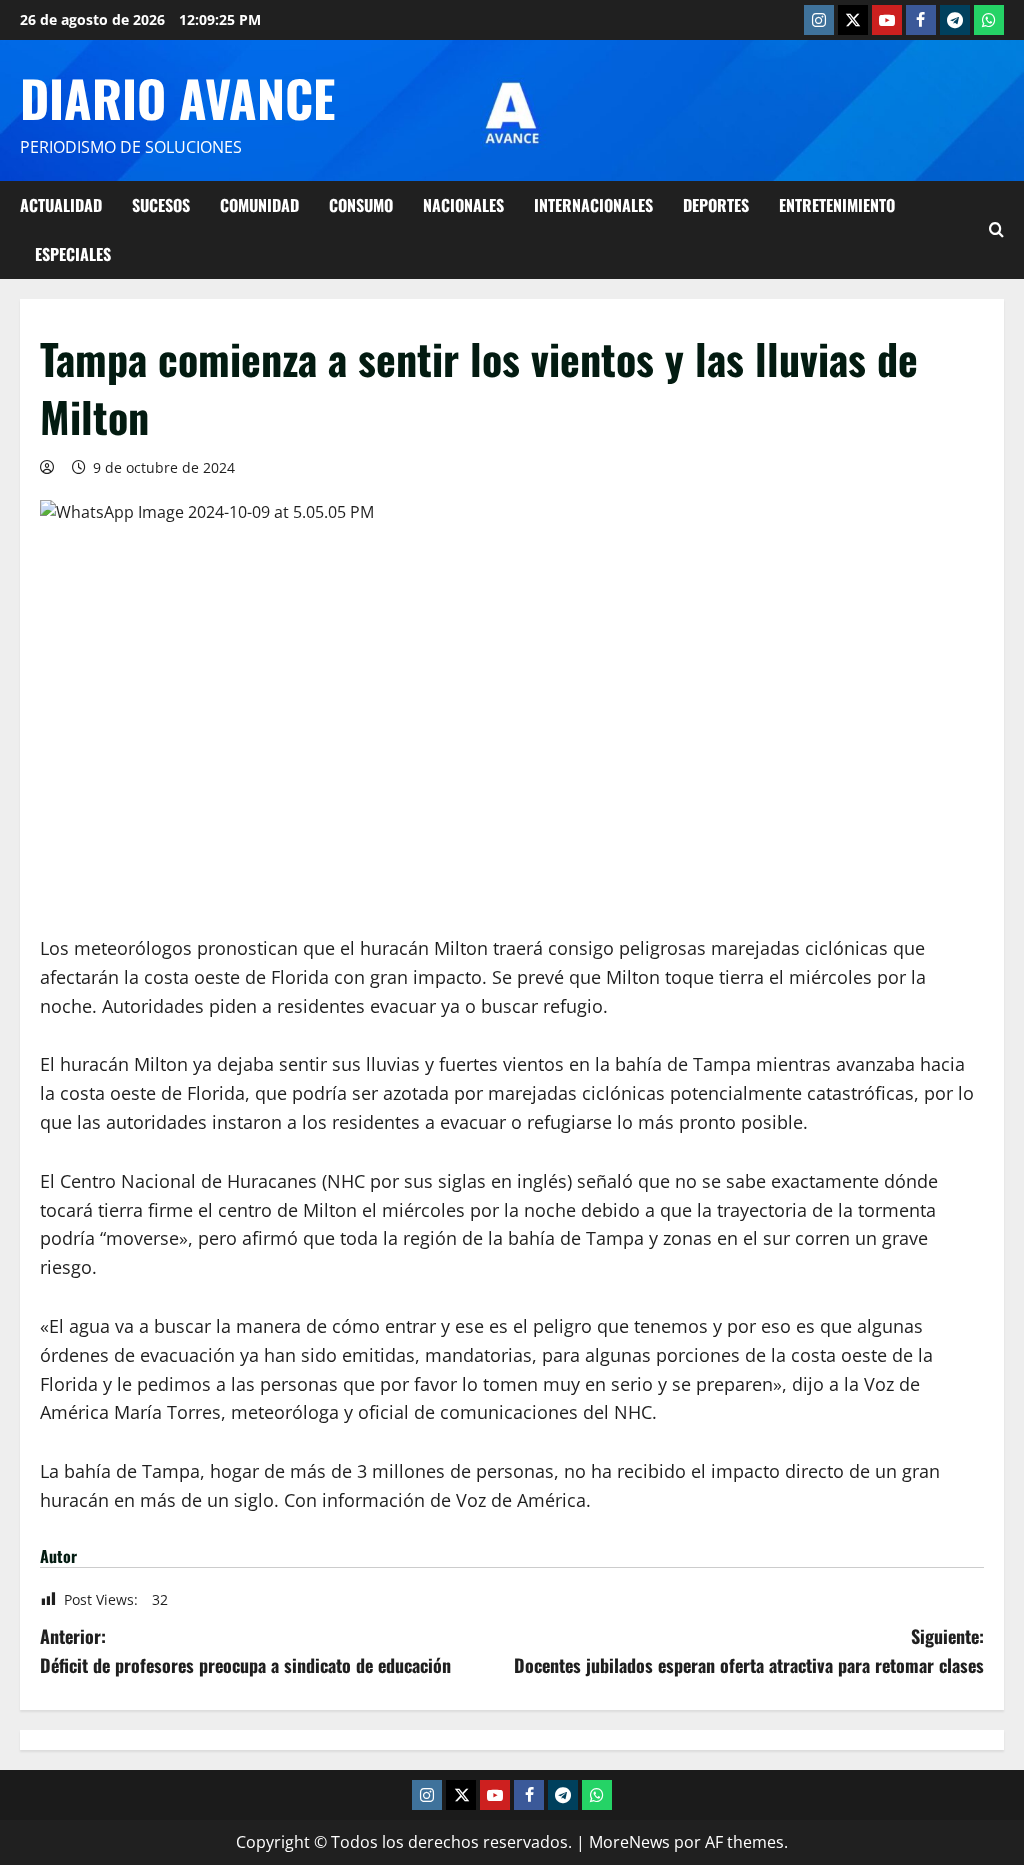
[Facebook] (921, 20)
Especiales (73, 254)
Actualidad (61, 205)
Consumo (361, 205)
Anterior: (245, 1650)
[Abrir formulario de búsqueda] (996, 230)
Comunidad (259, 205)
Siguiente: (749, 1650)
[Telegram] (955, 20)
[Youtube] (887, 20)
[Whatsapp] (989, 20)
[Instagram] (819, 20)
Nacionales (463, 205)
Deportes (716, 205)
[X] (853, 20)
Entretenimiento (837, 205)
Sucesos (161, 205)
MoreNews (629, 1842)
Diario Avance (177, 97)
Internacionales (593, 205)
